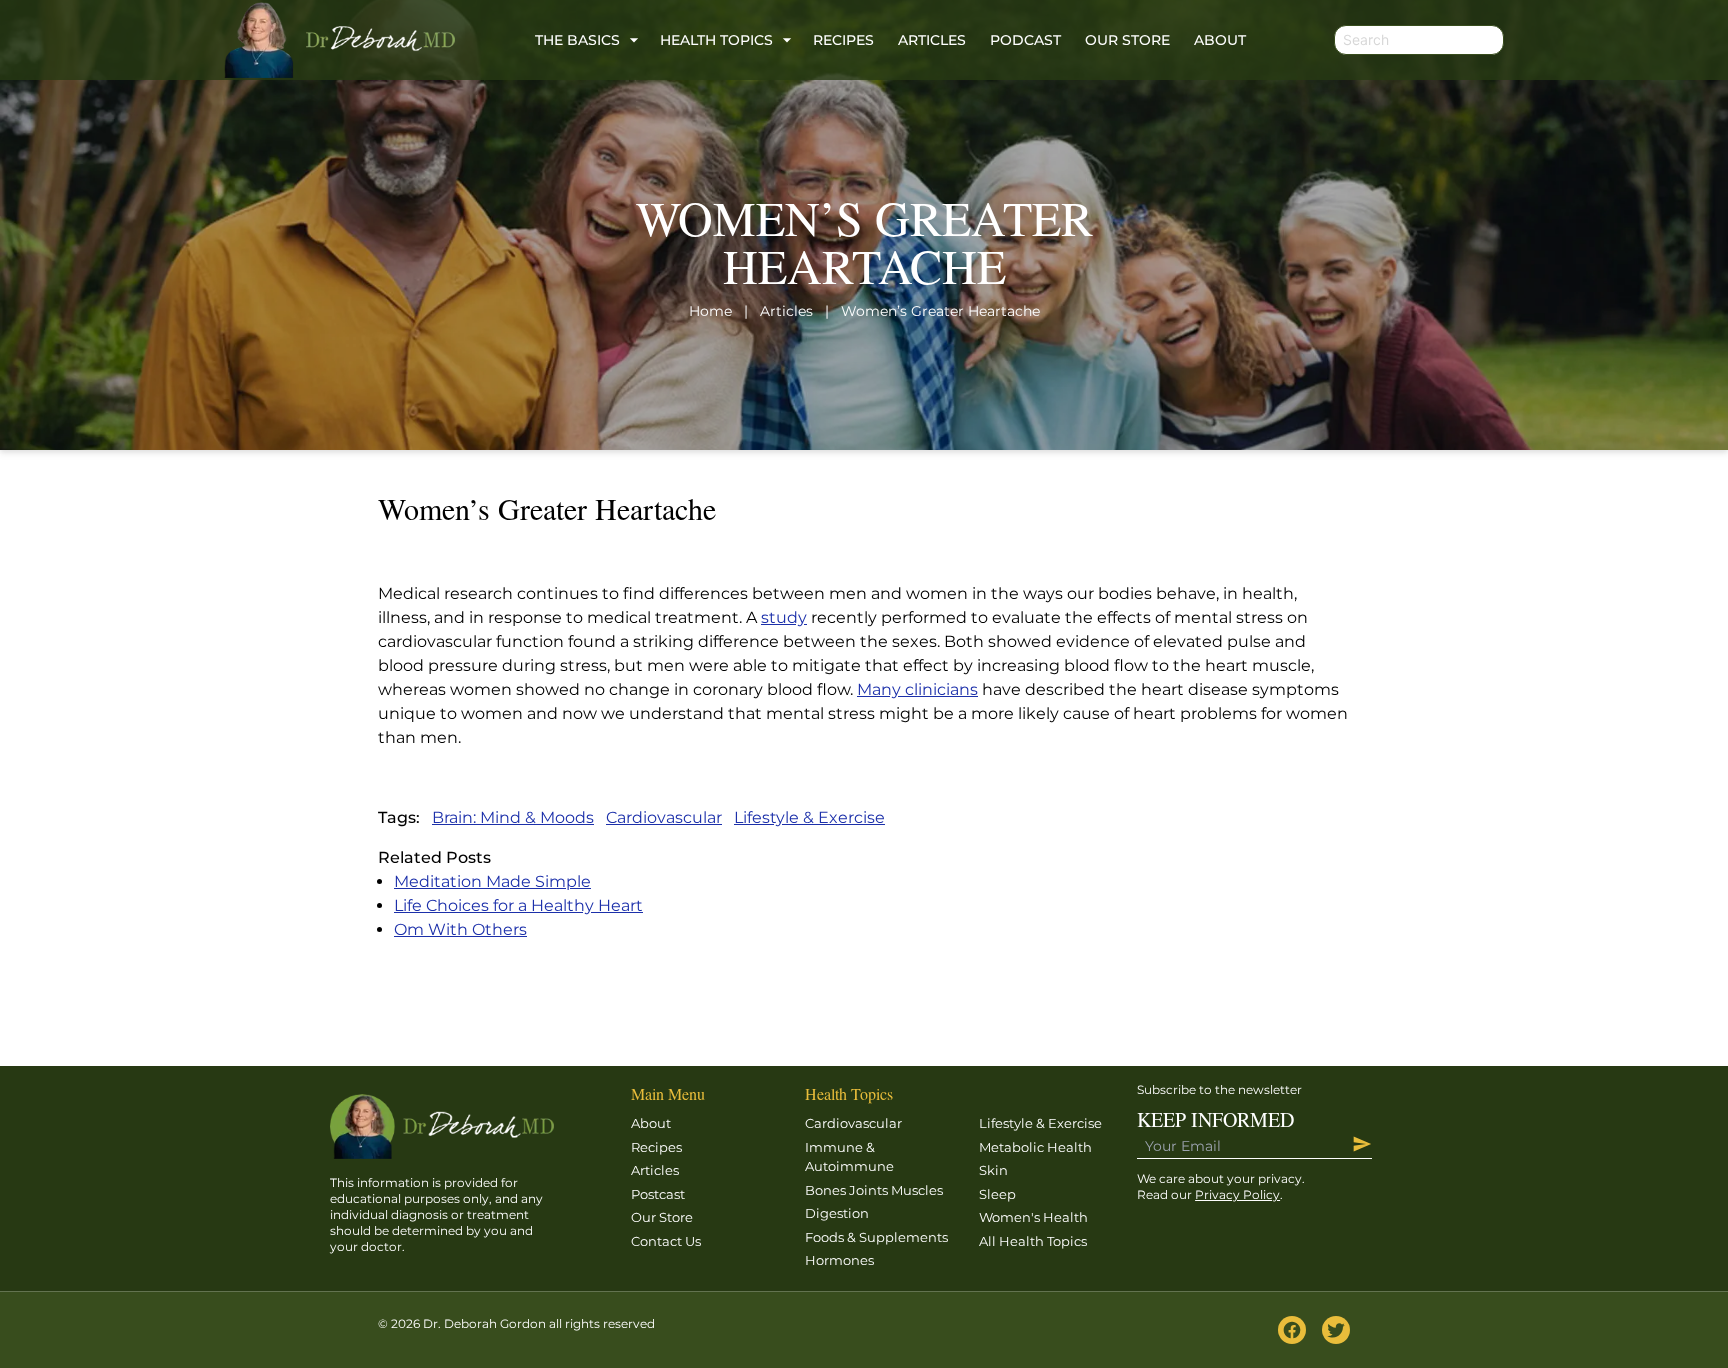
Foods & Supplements (876, 1237)
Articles (932, 40)
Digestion (837, 1213)
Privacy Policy (1237, 1194)
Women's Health (1033, 1217)
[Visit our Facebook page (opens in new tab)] (1292, 1330)
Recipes (843, 40)
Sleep (997, 1194)
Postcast (658, 1194)
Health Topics (716, 40)
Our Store (1127, 40)
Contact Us (666, 1241)
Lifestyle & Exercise (809, 817)
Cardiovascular (664, 817)
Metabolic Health (1035, 1147)
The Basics (577, 40)
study (784, 617)
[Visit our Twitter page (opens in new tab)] (1336, 1330)
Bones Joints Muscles (874, 1190)
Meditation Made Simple (492, 881)
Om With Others (460, 929)
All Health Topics (1033, 1241)
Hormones (839, 1260)
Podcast (1025, 40)
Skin (993, 1170)
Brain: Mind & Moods (513, 817)
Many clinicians (917, 689)
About (1220, 40)
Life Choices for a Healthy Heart (518, 905)
